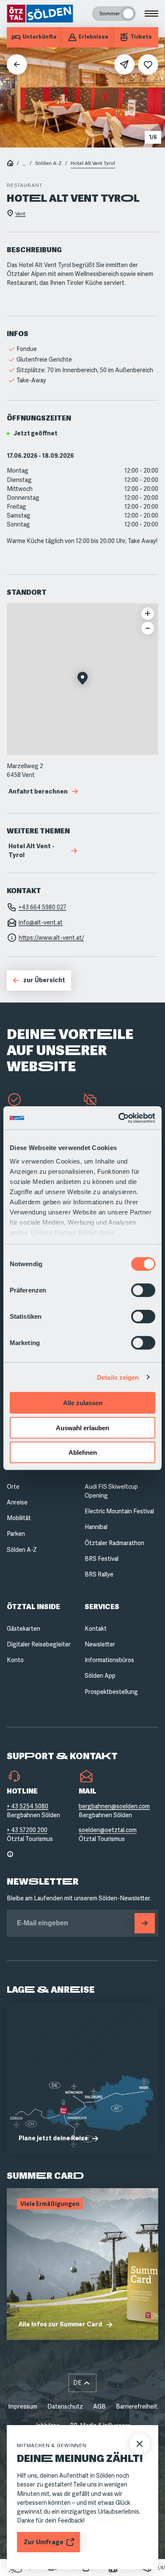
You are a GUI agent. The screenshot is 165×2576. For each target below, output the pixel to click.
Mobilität (19, 1518)
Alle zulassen (83, 1403)
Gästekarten (23, 1629)
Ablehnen (83, 1452)
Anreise (17, 1502)
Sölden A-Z (48, 163)
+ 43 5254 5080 (27, 1806)
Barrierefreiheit (137, 2406)
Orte (13, 1487)
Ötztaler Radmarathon (114, 1543)
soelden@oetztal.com (108, 1830)
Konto (15, 1660)
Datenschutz (65, 2406)
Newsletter (100, 1644)
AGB (99, 2406)
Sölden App (100, 1676)
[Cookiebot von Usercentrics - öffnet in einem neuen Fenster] (119, 1118)
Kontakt (96, 1629)
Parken (16, 1534)
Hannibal (96, 1527)
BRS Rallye (99, 1574)
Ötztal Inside (33, 1607)
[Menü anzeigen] (151, 14)
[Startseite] (10, 164)
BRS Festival (102, 1559)
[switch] (143, 1290)
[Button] (145, 1923)
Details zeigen (118, 1377)
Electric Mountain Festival (119, 1511)
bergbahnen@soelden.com (114, 1806)
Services (102, 1607)
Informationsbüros (109, 1660)
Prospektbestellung (111, 1692)
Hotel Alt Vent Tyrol (93, 163)
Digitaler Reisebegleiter (39, 1644)
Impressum (23, 2406)
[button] (82, 679)
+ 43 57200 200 (27, 1830)
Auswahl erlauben (82, 1427)
